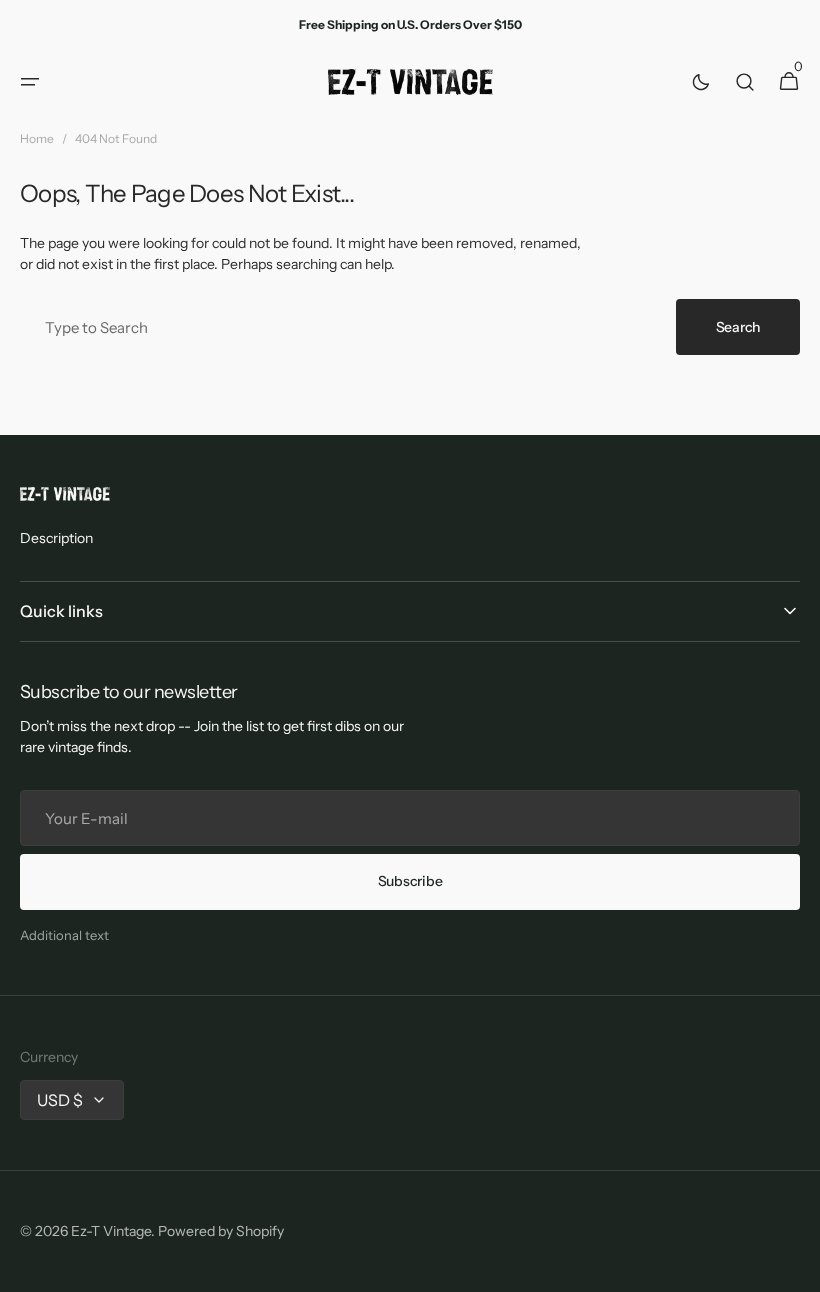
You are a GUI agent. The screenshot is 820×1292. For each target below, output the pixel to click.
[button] (30, 82)
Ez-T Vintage (111, 1231)
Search (738, 327)
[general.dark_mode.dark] (701, 82)
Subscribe (410, 881)
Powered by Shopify (221, 1231)
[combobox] (344, 327)
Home (37, 138)
